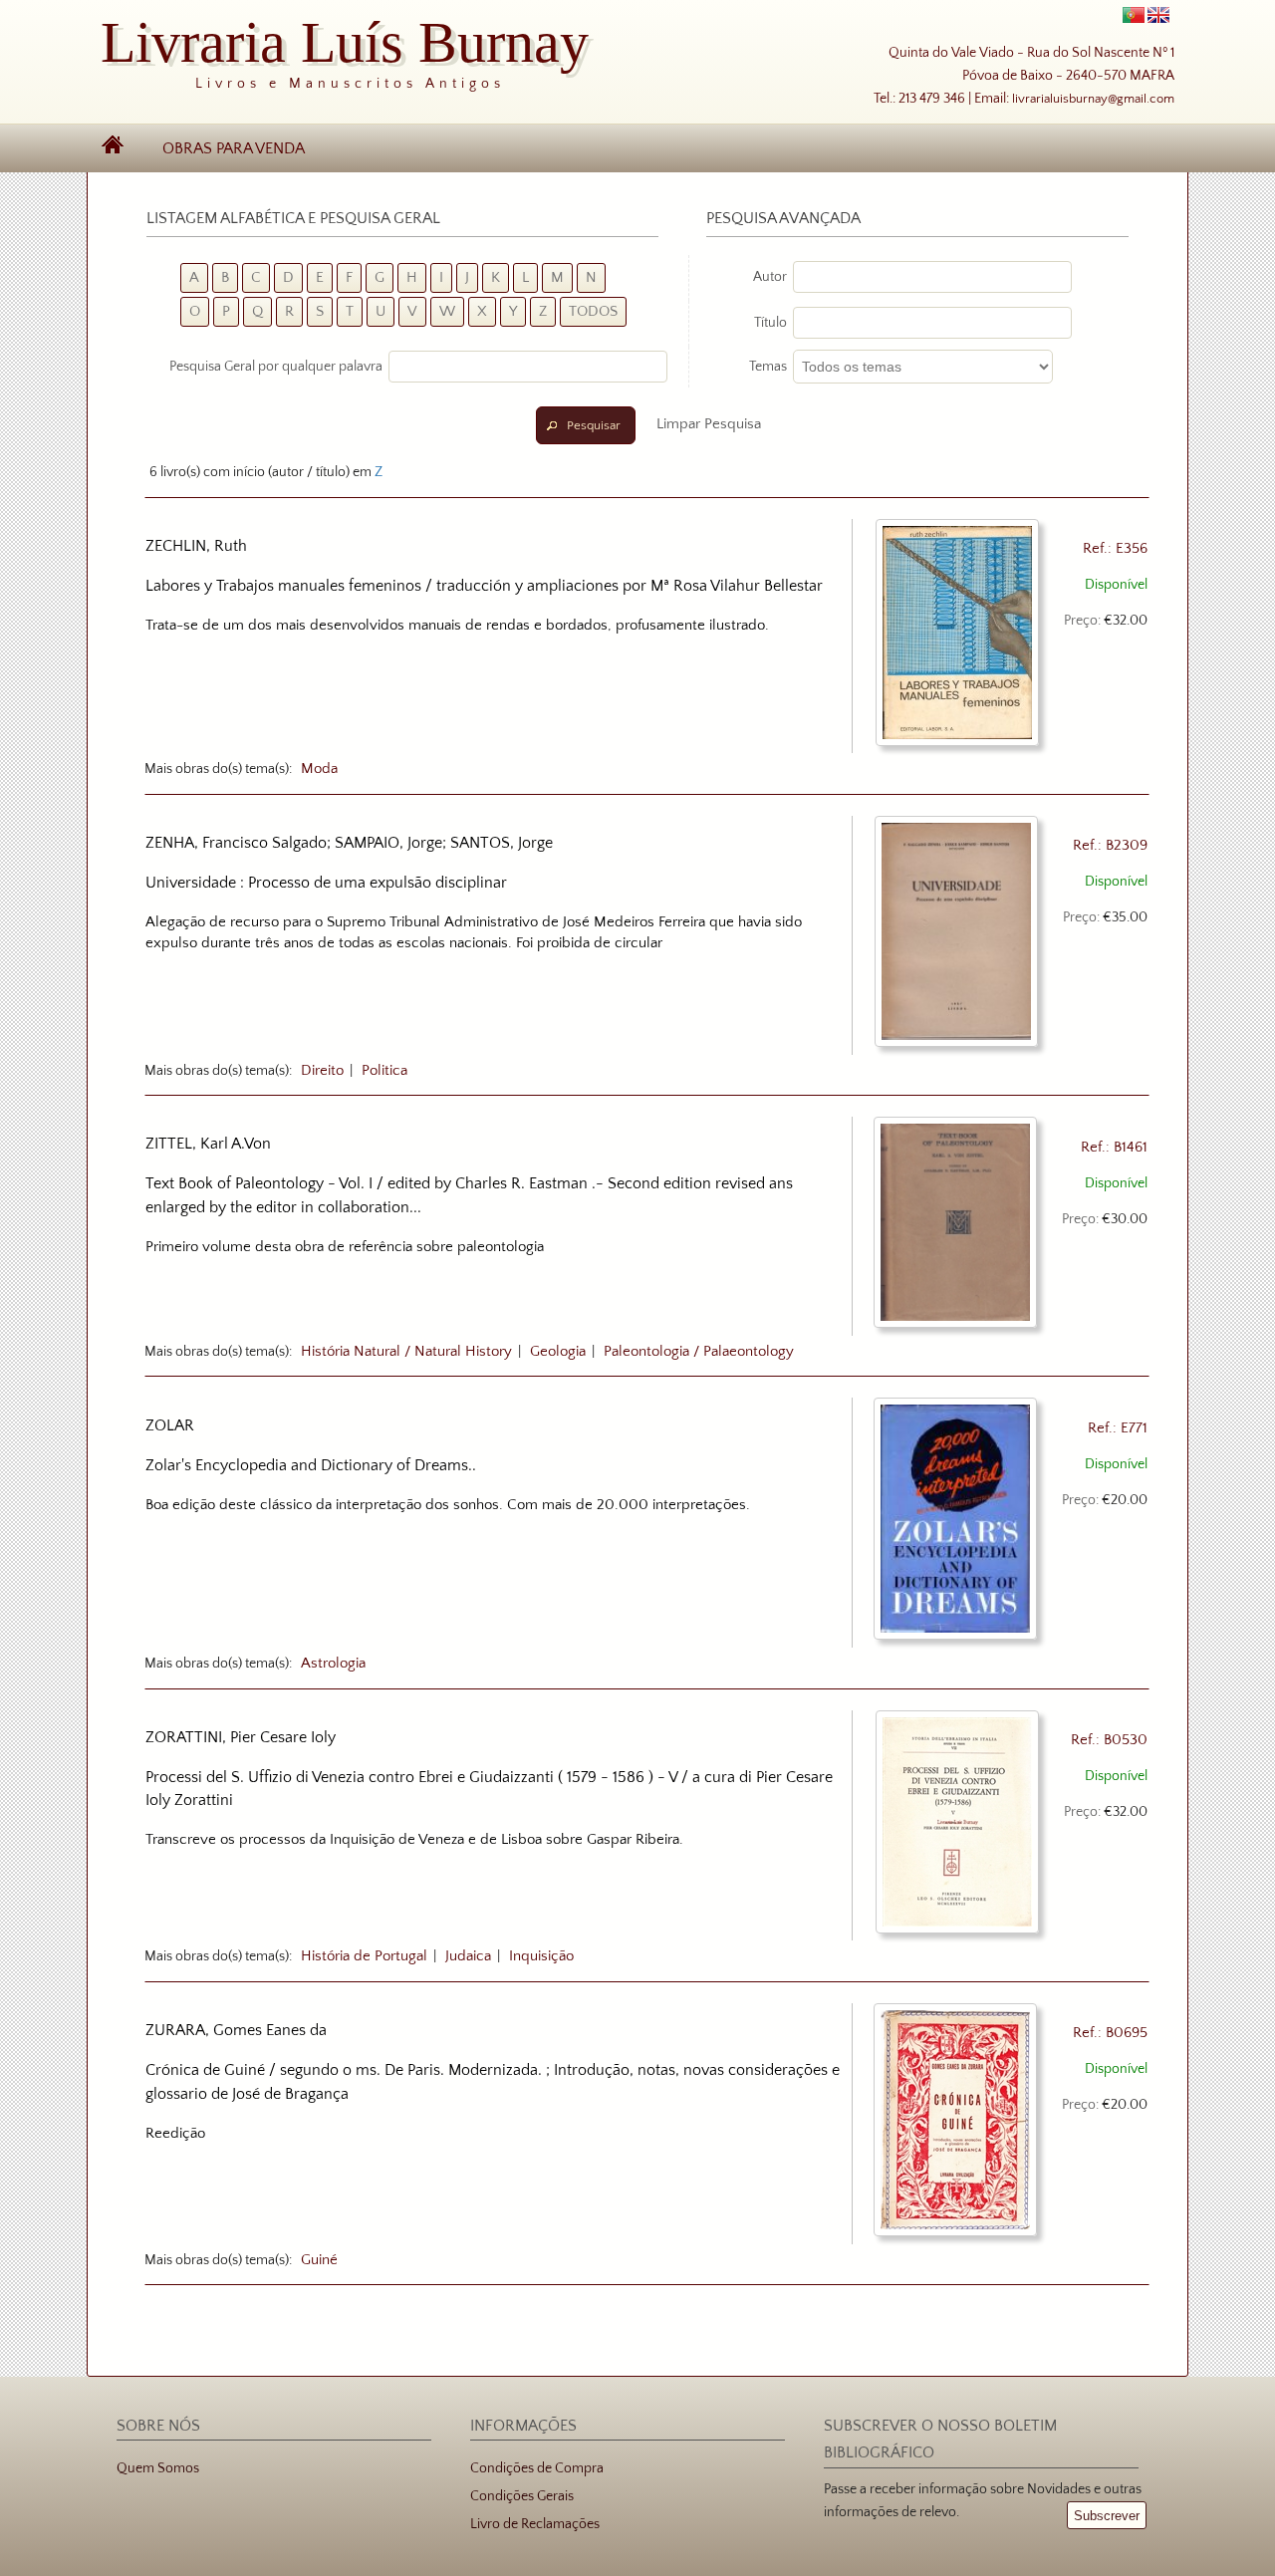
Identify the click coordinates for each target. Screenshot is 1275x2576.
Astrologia (333, 1664)
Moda (319, 769)
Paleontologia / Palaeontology (699, 1352)
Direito (322, 1071)
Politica (384, 1071)
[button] (586, 425)
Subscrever (1107, 2516)
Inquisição (541, 1956)
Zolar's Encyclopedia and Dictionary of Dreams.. (311, 1465)
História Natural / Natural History (406, 1352)
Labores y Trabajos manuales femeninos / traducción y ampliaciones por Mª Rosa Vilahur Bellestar (484, 586)
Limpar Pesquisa (709, 424)
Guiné (319, 2260)
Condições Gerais (522, 2496)
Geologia (558, 1352)
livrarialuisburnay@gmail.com (1093, 99)
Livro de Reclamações (535, 2524)
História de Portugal (364, 1956)
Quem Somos (158, 2468)
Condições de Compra (537, 2468)
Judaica (468, 1956)
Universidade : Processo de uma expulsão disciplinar (326, 883)
